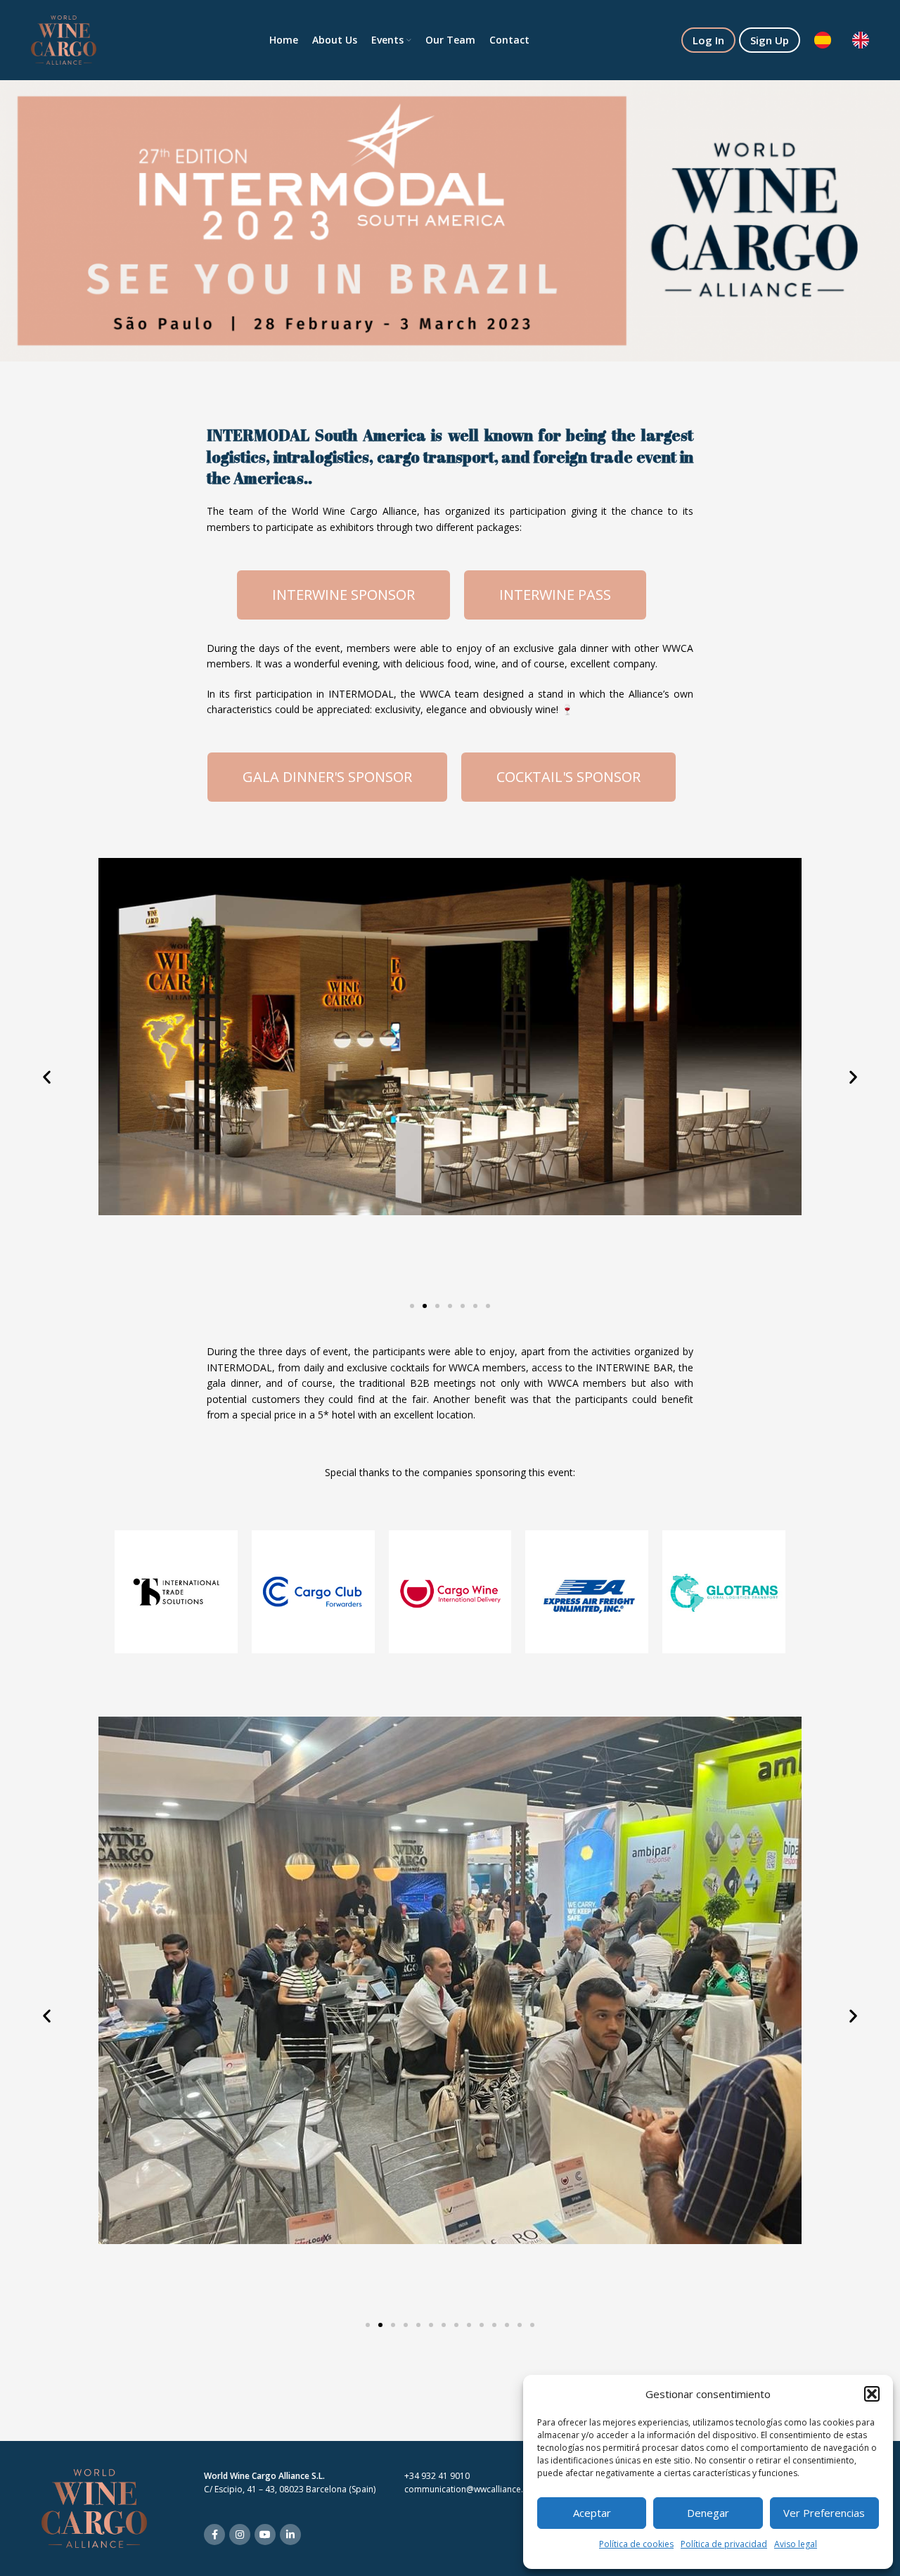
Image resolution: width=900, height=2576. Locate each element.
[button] (872, 2394)
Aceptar (592, 2513)
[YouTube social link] (265, 2535)
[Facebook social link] (214, 2535)
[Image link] (94, 2507)
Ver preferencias (824, 2513)
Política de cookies (636, 2544)
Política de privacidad (724, 2544)
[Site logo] (64, 39)
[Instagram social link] (240, 2535)
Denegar (708, 2513)
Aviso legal (796, 2544)
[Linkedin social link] (290, 2535)
